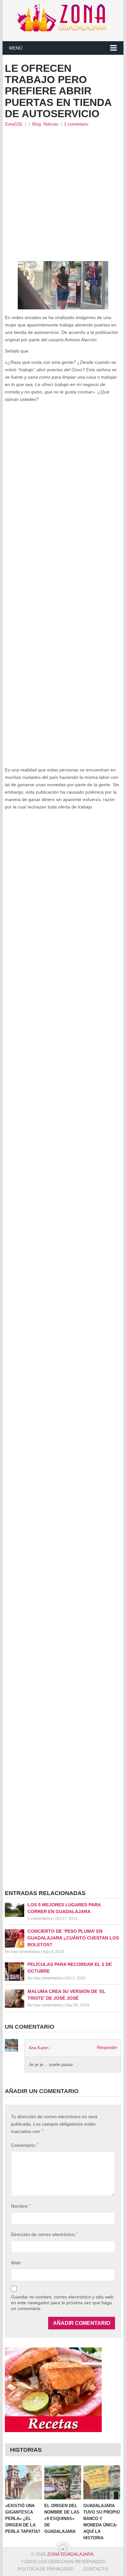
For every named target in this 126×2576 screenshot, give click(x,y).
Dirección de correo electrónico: (44, 2234)
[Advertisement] (63, 194)
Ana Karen (39, 2048)
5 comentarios (40, 1919)
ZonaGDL (14, 124)
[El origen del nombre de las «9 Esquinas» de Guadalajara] (63, 2482)
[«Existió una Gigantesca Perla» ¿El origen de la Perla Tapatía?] (24, 2482)
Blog (37, 124)
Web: (16, 2263)
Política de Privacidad (46, 2569)
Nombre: (21, 2206)
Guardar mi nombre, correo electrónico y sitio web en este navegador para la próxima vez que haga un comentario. (62, 2303)
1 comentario (76, 124)
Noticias (51, 124)
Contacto (96, 2569)
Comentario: (25, 2145)
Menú (16, 48)
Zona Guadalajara (70, 2554)
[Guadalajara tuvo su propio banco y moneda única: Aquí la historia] (102, 2482)
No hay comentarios (22, 1952)
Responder (107, 2048)
